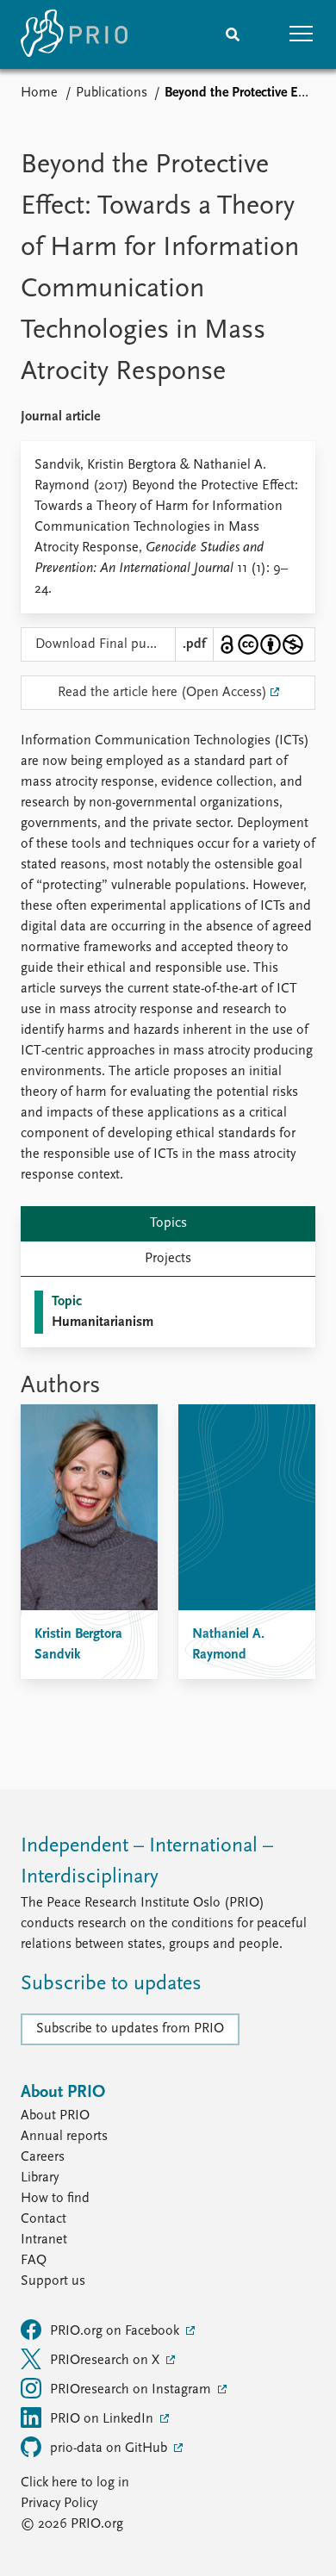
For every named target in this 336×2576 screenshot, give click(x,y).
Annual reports (64, 2137)
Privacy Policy (59, 2504)
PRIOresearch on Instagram (132, 2390)
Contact (44, 2219)
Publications (112, 93)
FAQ (34, 2261)
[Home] (74, 34)
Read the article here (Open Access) (162, 693)
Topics (168, 1223)
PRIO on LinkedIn (103, 2419)
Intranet (44, 2240)
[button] (302, 34)
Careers (43, 2157)
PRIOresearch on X (106, 2361)
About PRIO (55, 2116)
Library (40, 2178)
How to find (55, 2199)
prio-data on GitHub (110, 2448)
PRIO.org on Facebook (116, 2331)
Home (39, 93)
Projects (168, 1259)
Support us (53, 2281)
